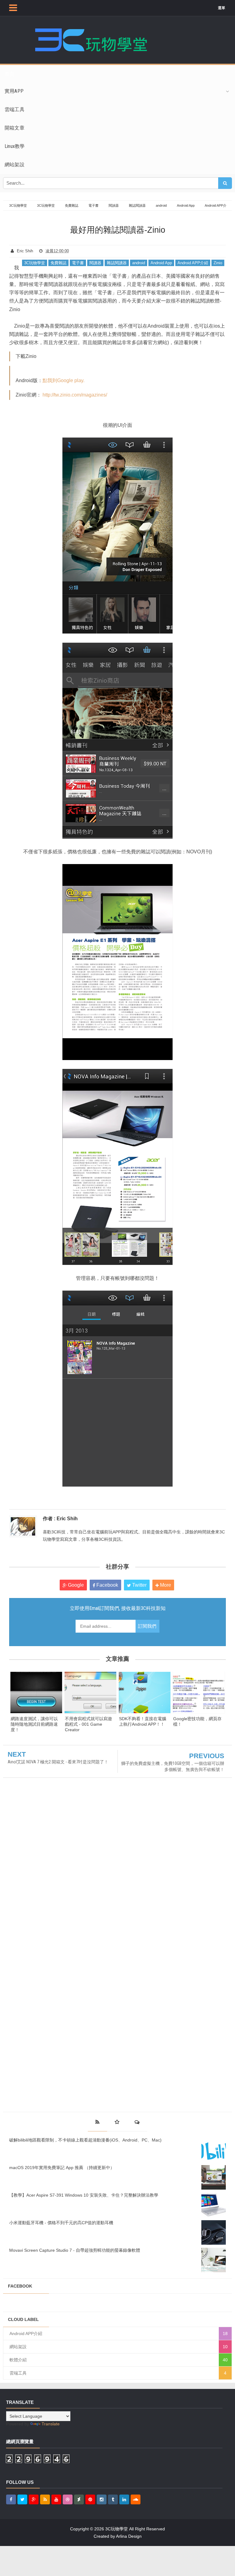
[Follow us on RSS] (45, 2499)
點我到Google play (63, 380)
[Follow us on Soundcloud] (136, 2499)
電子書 (78, 263)
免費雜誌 (58, 263)
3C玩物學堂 (35, 263)
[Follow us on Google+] (34, 2499)
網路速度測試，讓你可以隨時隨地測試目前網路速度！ (34, 1724)
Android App (161, 263)
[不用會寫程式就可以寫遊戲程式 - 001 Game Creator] (90, 1692)
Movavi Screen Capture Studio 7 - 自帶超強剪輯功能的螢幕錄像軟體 (75, 2250)
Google (75, 1585)
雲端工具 (18, 2373)
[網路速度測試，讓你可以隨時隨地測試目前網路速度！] (36, 1692)
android (139, 263)
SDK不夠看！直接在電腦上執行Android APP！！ (143, 1721)
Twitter (139, 1585)
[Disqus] (117, 1867)
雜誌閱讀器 (117, 263)
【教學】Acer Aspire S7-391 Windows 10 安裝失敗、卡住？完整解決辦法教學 (84, 2195)
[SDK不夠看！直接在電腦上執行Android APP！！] (145, 1692)
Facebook (107, 1585)
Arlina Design (129, 2536)
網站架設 (18, 2347)
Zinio (218, 263)
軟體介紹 (18, 2360)
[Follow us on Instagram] (102, 2499)
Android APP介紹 (193, 263)
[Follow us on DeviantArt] (79, 2499)
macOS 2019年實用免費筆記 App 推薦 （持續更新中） (62, 2168)
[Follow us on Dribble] (68, 2499)
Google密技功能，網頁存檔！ (197, 1721)
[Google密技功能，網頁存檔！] (199, 1692)
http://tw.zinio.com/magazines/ (75, 395)
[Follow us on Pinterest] (90, 2499)
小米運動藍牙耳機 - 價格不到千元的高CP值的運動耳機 (61, 2223)
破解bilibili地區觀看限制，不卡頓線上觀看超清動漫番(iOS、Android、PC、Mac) (85, 2140)
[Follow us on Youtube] (56, 2499)
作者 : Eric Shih (60, 1519)
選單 (222, 8)
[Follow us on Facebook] (11, 2499)
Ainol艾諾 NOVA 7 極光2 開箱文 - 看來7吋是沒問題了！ (58, 1762)
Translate (51, 2424)
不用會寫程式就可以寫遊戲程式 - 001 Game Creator (88, 1724)
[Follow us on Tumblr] (113, 2499)
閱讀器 (95, 263)
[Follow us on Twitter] (22, 2499)
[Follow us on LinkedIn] (124, 2499)
